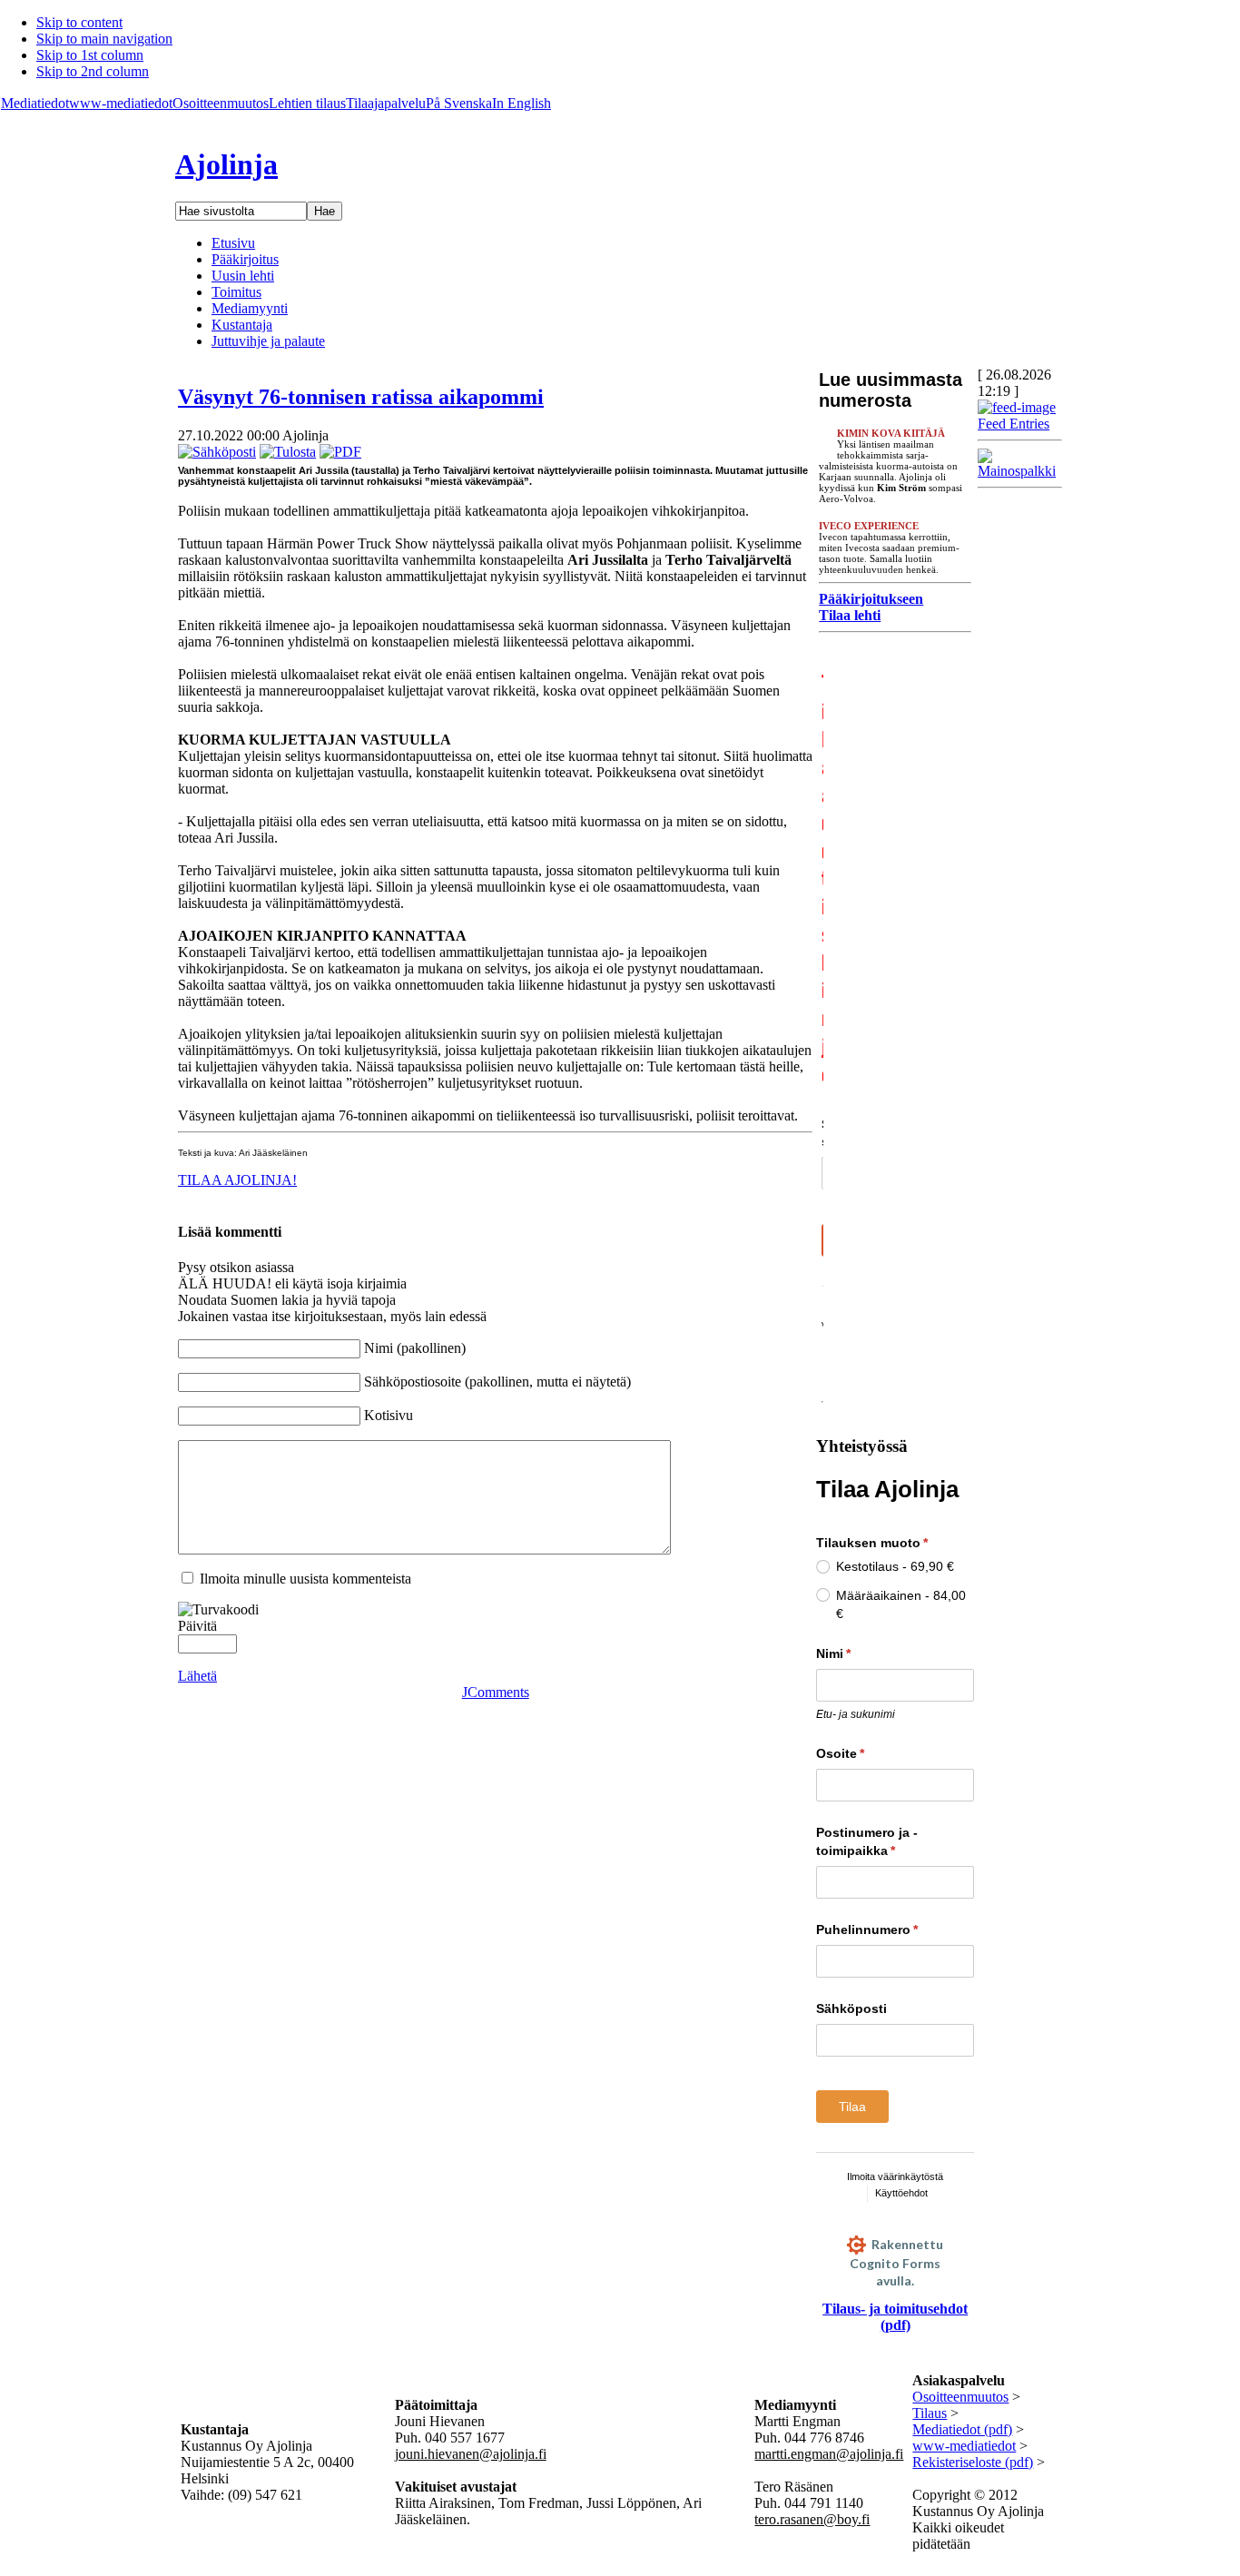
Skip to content (79, 22)
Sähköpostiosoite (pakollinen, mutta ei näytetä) (497, 1382)
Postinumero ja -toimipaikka (889, 1841)
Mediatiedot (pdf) (962, 2429)
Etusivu (233, 243)
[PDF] (340, 452)
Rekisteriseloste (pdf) (973, 2462)
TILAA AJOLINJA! (237, 1180)
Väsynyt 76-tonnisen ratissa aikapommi (361, 397)
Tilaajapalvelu (386, 103)
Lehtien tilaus (307, 103)
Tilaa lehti (850, 615)
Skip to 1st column (90, 55)
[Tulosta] (288, 452)
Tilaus (930, 2413)
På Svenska (459, 103)
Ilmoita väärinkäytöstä (895, 2176)
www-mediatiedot (121, 103)
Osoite (874, 1753)
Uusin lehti (243, 276)
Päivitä (197, 1626)
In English (522, 103)
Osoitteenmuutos (221, 103)
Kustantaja (242, 325)
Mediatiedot (35, 103)
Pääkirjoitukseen (871, 599)
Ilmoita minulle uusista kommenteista (305, 1579)
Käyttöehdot (901, 2193)
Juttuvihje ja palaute (268, 341)
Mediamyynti (250, 308)
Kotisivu (389, 1415)
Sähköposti (851, 2008)
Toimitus (236, 292)
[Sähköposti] (217, 452)
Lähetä (197, 1676)
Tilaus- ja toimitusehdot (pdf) (895, 2317)
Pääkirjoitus (245, 259)
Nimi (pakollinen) (415, 1348)
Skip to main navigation (104, 39)
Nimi (867, 1653)
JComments (496, 1692)
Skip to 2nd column (93, 71)
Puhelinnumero (895, 1930)
